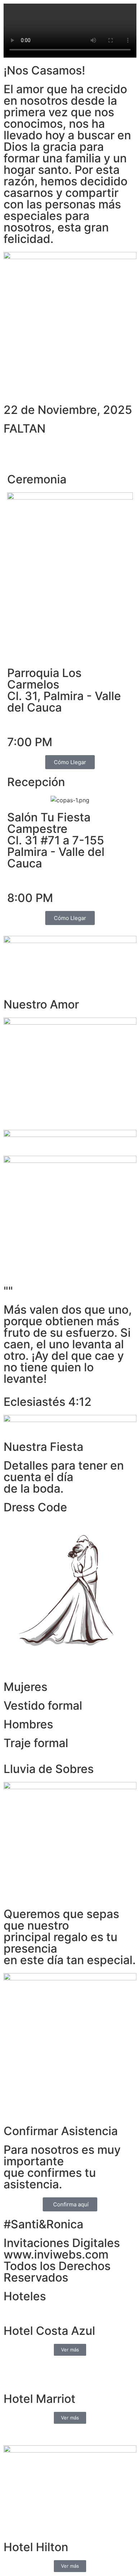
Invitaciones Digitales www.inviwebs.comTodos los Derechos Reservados (62, 2260)
